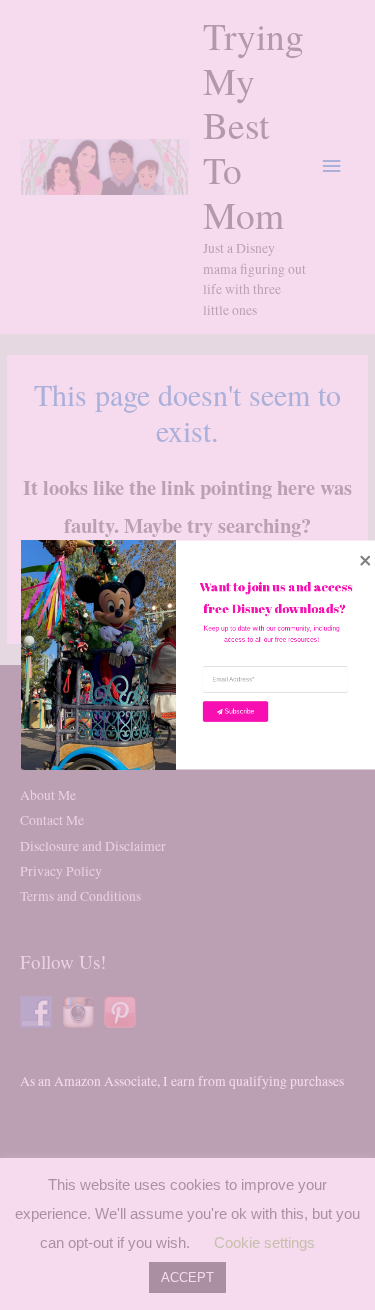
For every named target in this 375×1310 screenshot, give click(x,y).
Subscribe (240, 711)
